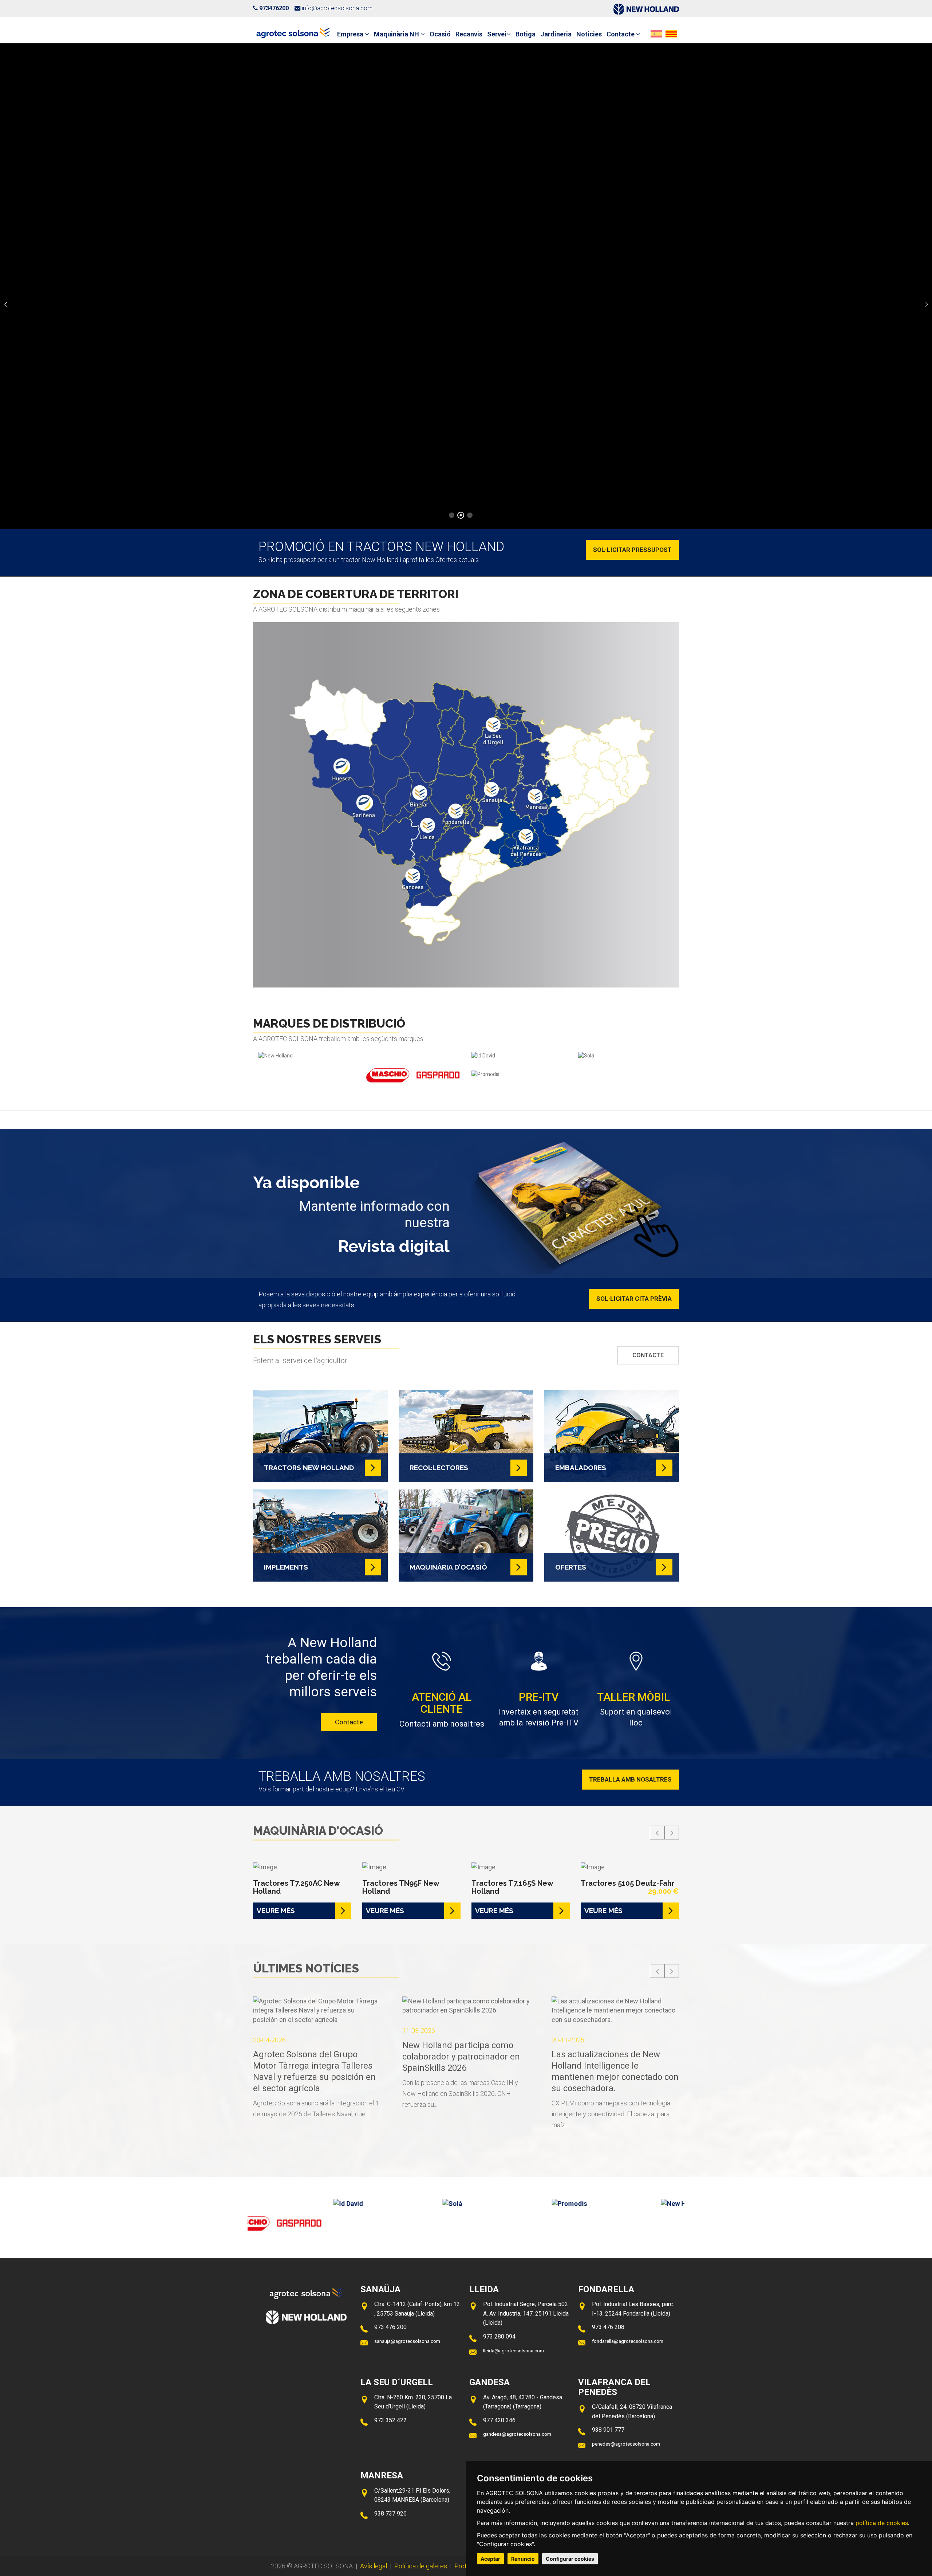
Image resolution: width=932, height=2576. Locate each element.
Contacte (621, 34)
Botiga (526, 34)
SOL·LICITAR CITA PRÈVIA (634, 1299)
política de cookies (882, 2523)
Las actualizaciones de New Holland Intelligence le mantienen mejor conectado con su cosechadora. (466, 2071)
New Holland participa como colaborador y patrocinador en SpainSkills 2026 (312, 2057)
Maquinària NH (397, 34)
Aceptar (490, 2559)
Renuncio (523, 2559)
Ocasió (440, 34)
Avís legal (374, 2566)
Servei (497, 34)
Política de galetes (421, 2566)
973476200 (274, 8)
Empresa (351, 34)
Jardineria (556, 34)
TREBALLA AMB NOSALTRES (630, 1779)
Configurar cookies (570, 2559)
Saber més (466, 326)
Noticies (589, 34)
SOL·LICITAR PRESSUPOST (632, 550)
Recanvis (469, 34)
